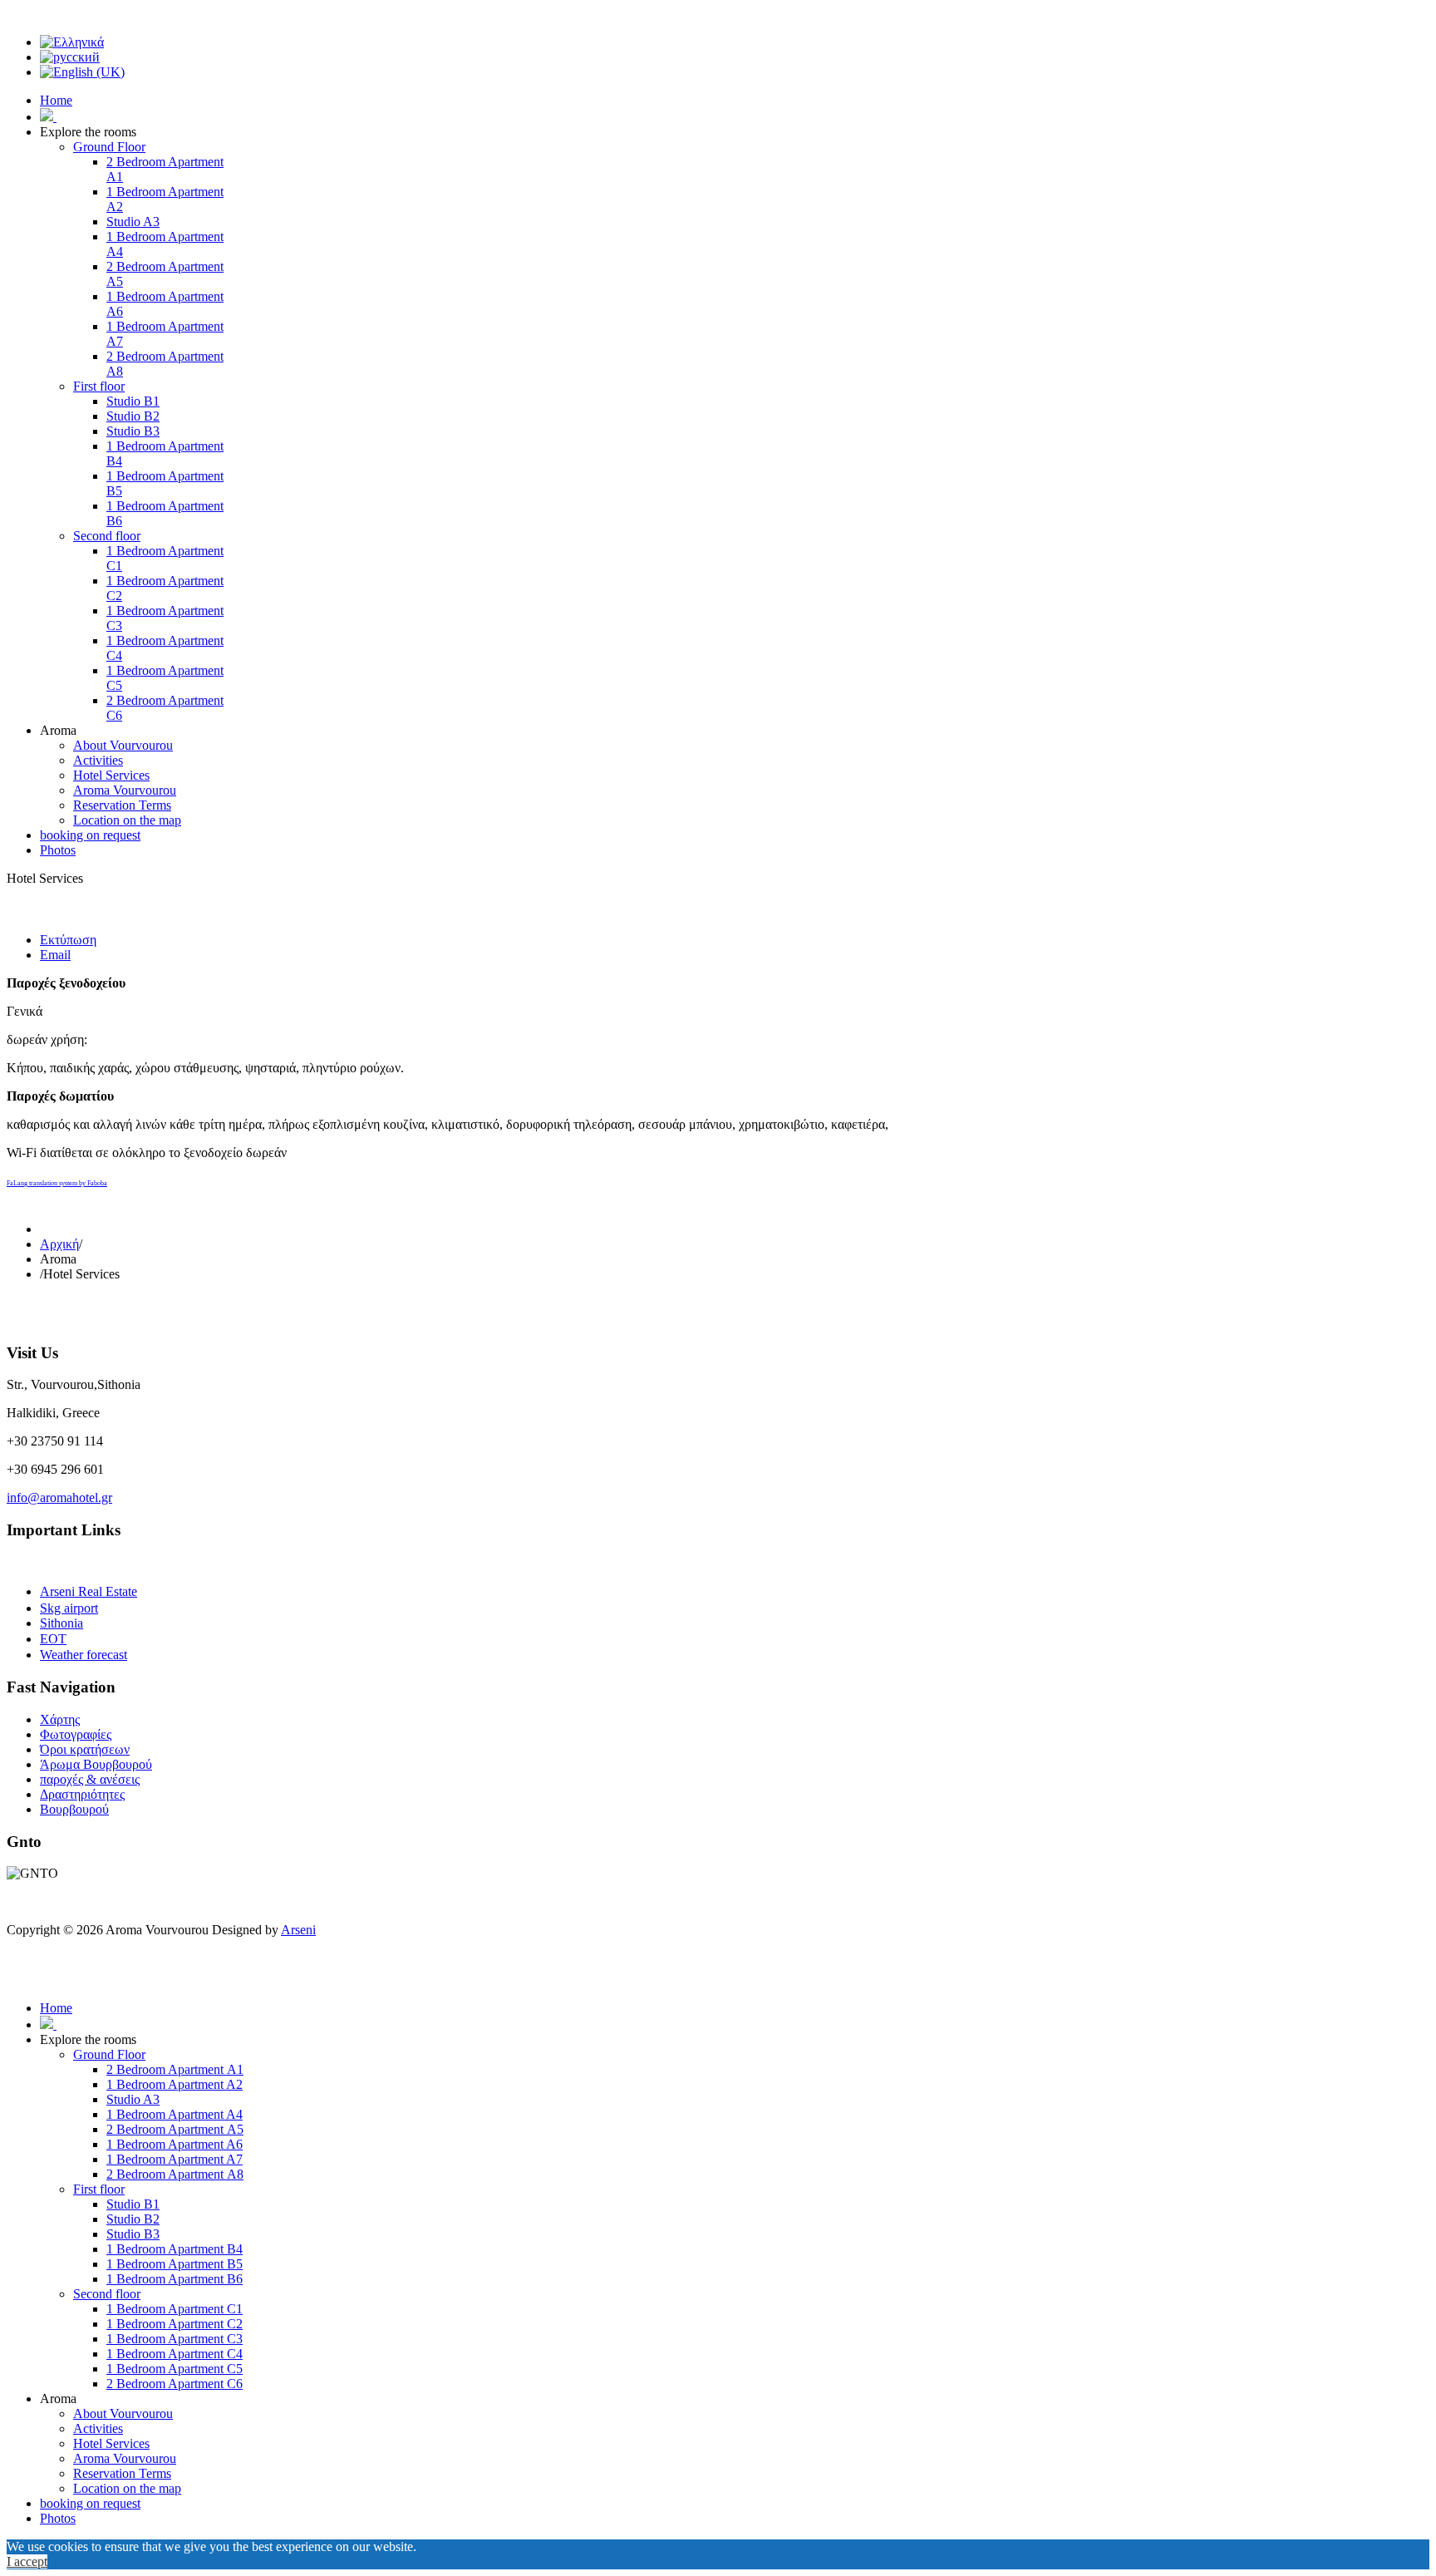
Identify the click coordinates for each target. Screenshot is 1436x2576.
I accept (27, 2561)
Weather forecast (84, 1655)
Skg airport (69, 1608)
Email (55, 955)
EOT (53, 1639)
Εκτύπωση (68, 940)
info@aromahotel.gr (59, 1497)
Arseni (298, 1930)
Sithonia (61, 1623)
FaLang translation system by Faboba (57, 1183)
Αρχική (59, 1244)
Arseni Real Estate (89, 1591)
